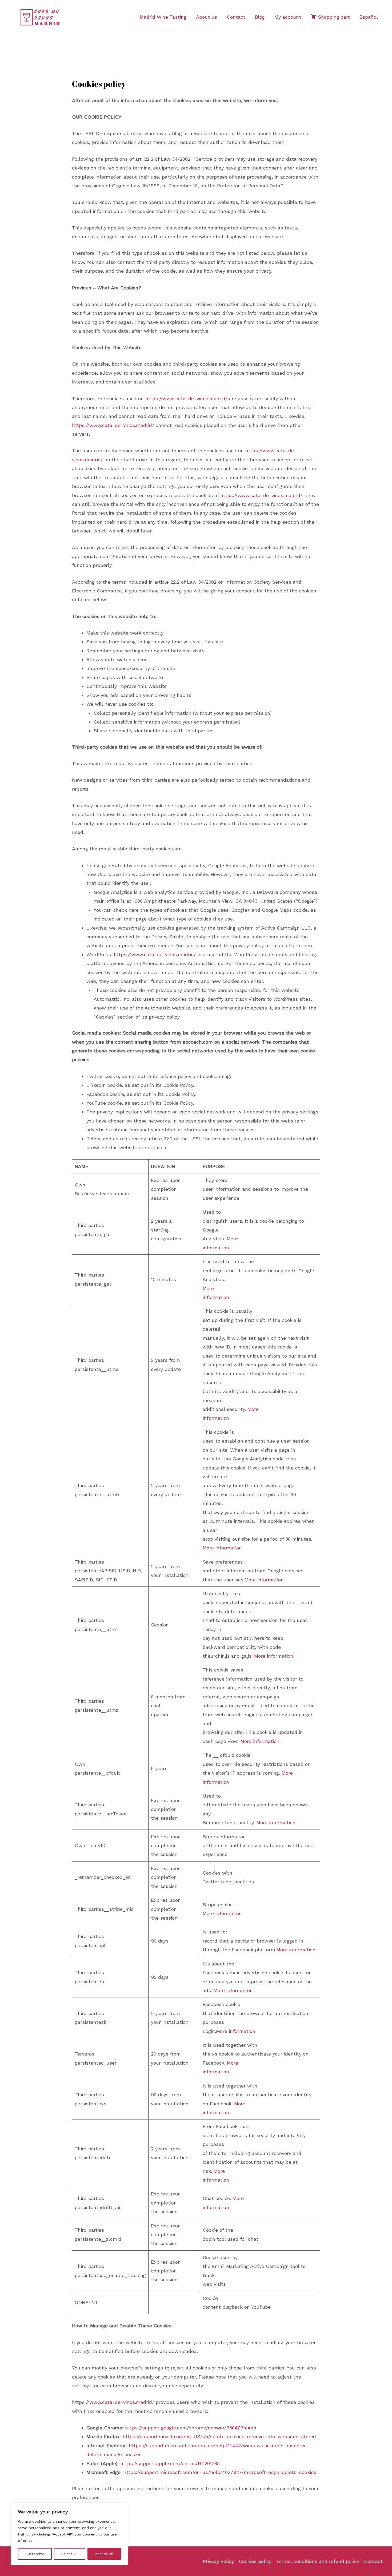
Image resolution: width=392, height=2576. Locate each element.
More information (222, 1548)
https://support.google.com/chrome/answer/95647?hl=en (191, 2428)
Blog (260, 17)
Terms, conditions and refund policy (318, 2561)
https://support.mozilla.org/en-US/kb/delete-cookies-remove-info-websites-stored (219, 2436)
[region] (69, 2534)
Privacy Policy (218, 2561)
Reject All (69, 2554)
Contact (236, 17)
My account (288, 17)
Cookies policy (255, 2561)
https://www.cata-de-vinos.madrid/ (186, 399)
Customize (35, 2554)
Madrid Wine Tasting (163, 17)
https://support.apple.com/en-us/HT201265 (170, 2463)
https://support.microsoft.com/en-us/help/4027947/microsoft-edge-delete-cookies (220, 2472)
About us (207, 17)
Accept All (104, 2554)
